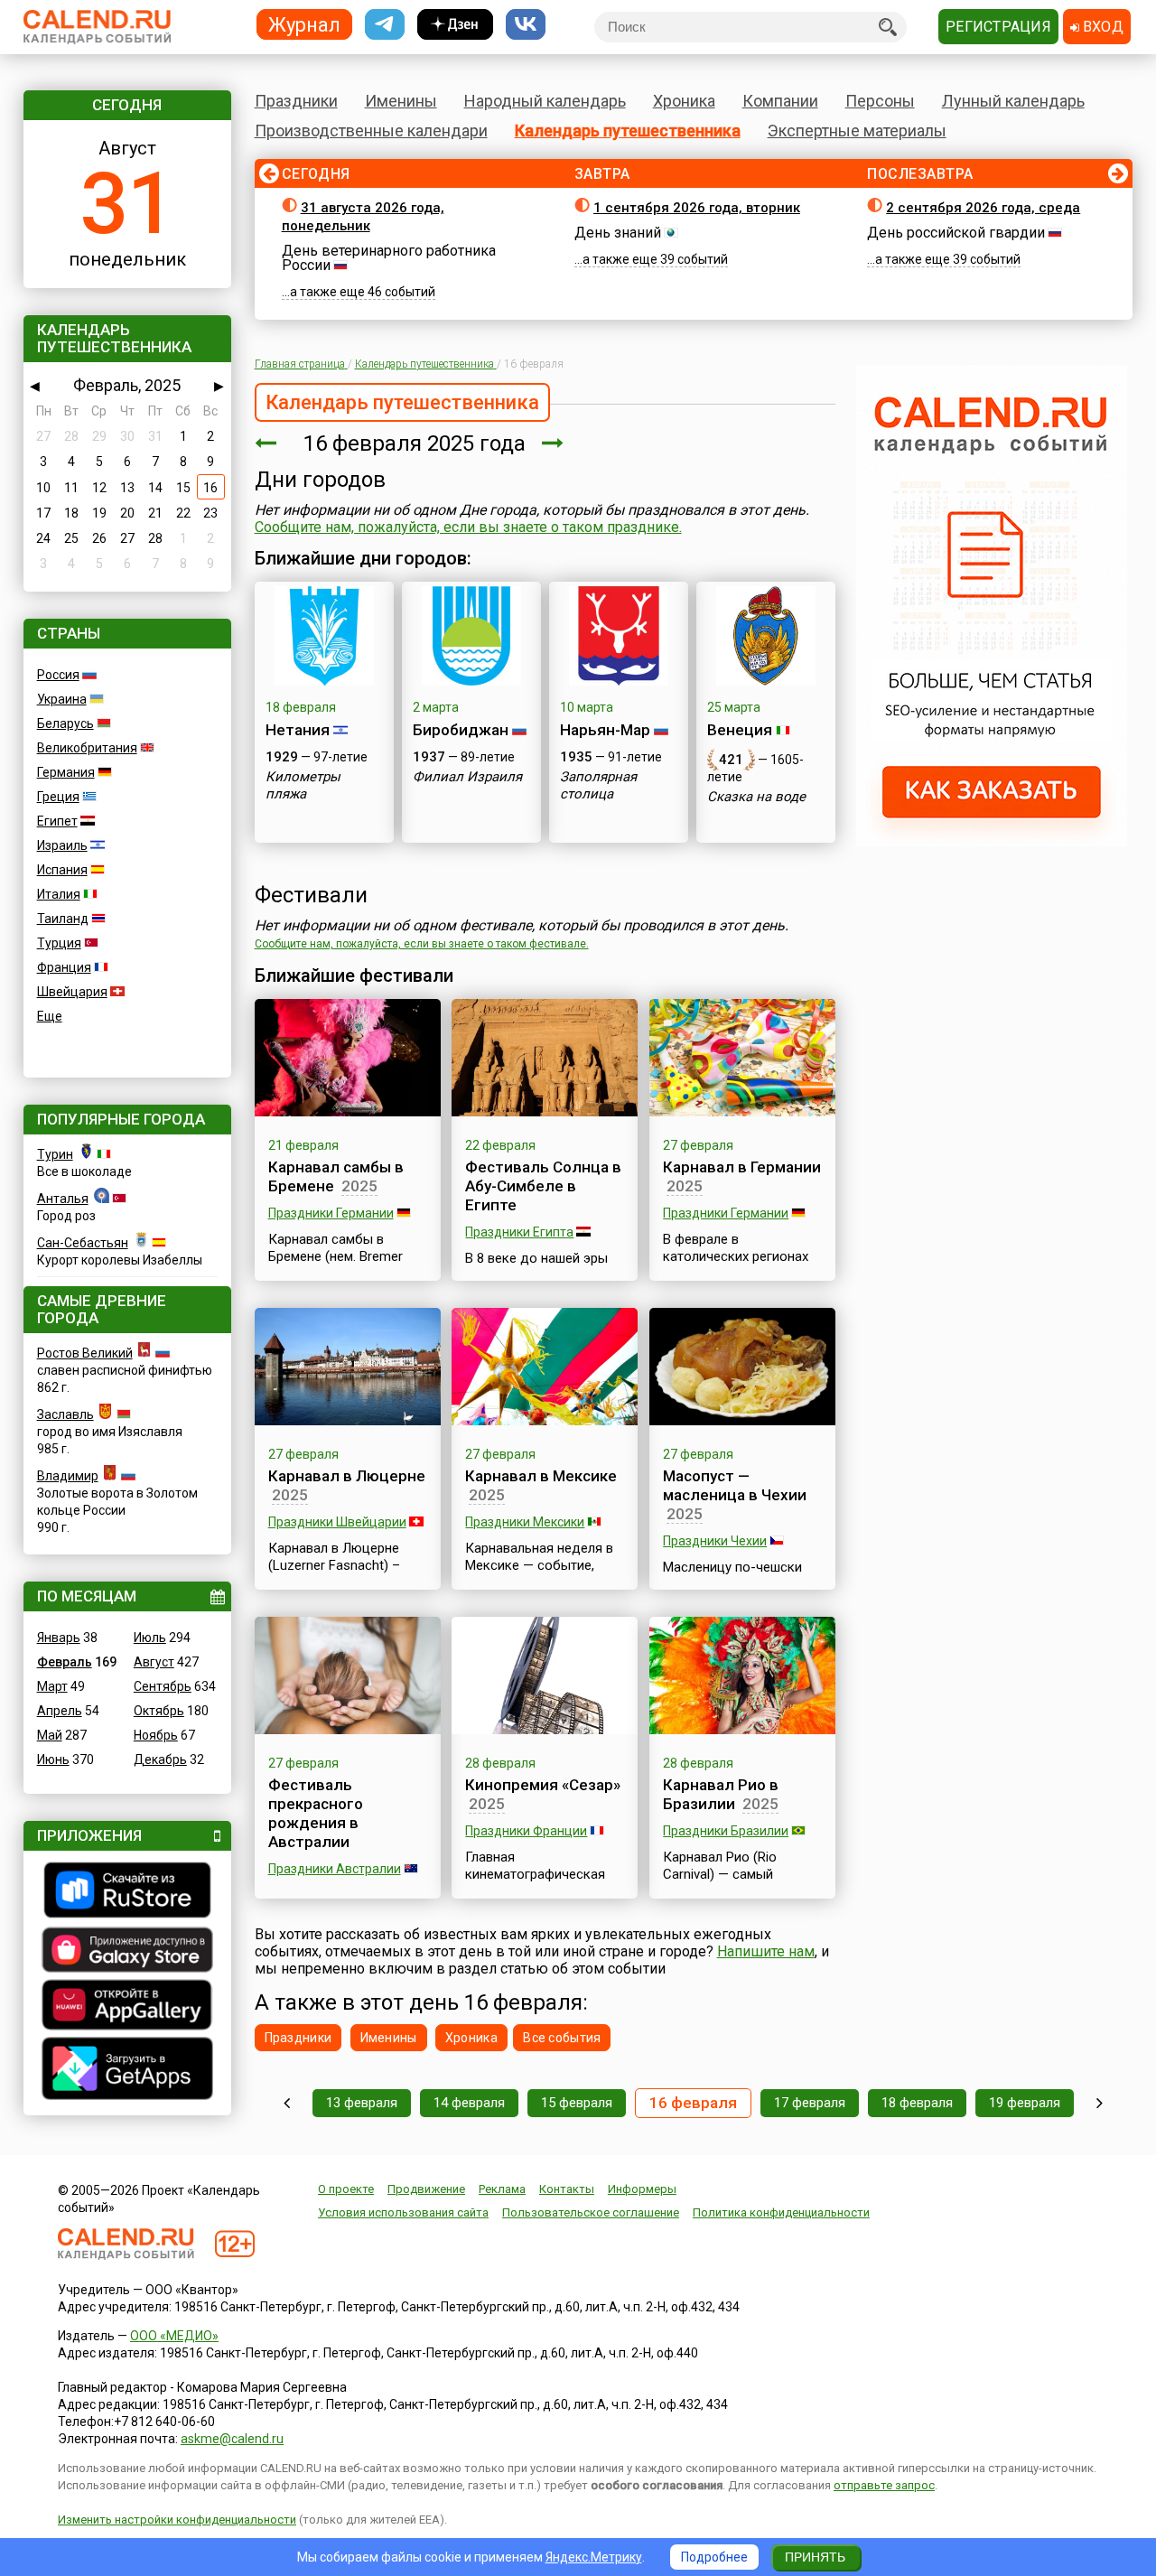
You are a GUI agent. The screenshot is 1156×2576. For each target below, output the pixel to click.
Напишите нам (766, 1951)
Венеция (740, 730)
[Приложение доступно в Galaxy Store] (127, 1952)
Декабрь (160, 1759)
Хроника (684, 101)
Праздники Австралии (335, 1869)
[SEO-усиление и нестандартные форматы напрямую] (992, 842)
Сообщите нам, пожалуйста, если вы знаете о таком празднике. (468, 527)
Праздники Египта (519, 1232)
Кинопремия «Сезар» (543, 1785)
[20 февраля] (1100, 2103)
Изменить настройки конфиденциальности (177, 2520)
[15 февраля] (266, 443)
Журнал (304, 24)
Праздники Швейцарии (337, 1522)
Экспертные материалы (857, 131)
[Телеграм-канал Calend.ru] (385, 25)
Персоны (880, 101)
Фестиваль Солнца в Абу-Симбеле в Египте (543, 1186)
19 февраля (1025, 2103)
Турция (59, 943)
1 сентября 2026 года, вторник (697, 208)
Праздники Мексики (525, 1522)
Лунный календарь (1013, 101)
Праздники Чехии (715, 1541)
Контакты (567, 2189)
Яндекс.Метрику (594, 2557)
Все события (562, 2038)
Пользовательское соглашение (591, 2212)
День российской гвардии (956, 233)
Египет (57, 821)
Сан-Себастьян (83, 1243)
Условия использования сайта (403, 2212)
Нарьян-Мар (605, 730)
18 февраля (917, 2103)
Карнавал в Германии (742, 1167)
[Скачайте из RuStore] (127, 1892)
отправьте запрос (884, 2485)
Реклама (502, 2189)
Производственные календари (371, 131)
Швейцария (72, 992)
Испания (62, 870)
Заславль (65, 1414)
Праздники (296, 101)
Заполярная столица (598, 785)
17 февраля (810, 2103)
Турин (55, 1154)
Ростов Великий (85, 1353)
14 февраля (469, 2103)
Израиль (62, 845)
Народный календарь (545, 101)
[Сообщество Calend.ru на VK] (526, 25)
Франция (64, 967)
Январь (59, 1638)
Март (52, 1686)
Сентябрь (163, 1686)
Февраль (65, 1662)
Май (50, 1735)
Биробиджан (461, 730)
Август (154, 1662)
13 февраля (362, 2103)
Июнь (53, 1759)
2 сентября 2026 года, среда (983, 208)
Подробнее (714, 2557)
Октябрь (159, 1711)
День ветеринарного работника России (389, 258)
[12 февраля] (287, 2103)
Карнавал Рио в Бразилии (721, 1794)
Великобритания (87, 748)
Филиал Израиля (467, 777)
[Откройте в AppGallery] (127, 2007)
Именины (401, 101)
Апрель (60, 1711)
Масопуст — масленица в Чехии (735, 1485)
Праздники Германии (331, 1213)
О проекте (346, 2189)
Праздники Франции (526, 1831)
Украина (62, 699)
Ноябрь (156, 1735)
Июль (150, 1638)
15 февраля (577, 2103)
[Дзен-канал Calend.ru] (455, 25)
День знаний (618, 233)
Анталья (63, 1199)
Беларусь (65, 723)
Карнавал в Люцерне (347, 1476)
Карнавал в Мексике (541, 1476)
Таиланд (63, 919)
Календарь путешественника (628, 131)
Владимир (68, 1476)
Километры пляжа (303, 785)
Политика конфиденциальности (781, 2212)
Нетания (298, 730)
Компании (780, 101)
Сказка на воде (756, 797)
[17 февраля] (553, 443)
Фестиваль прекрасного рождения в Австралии (316, 1813)
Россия (58, 675)
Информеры (642, 2189)
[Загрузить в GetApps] (127, 2071)
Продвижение (426, 2189)
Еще (50, 1016)
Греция (58, 797)
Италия (59, 894)
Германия (66, 772)
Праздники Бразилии (726, 1831)
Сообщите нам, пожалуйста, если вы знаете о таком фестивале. (422, 944)
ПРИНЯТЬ (815, 2557)
